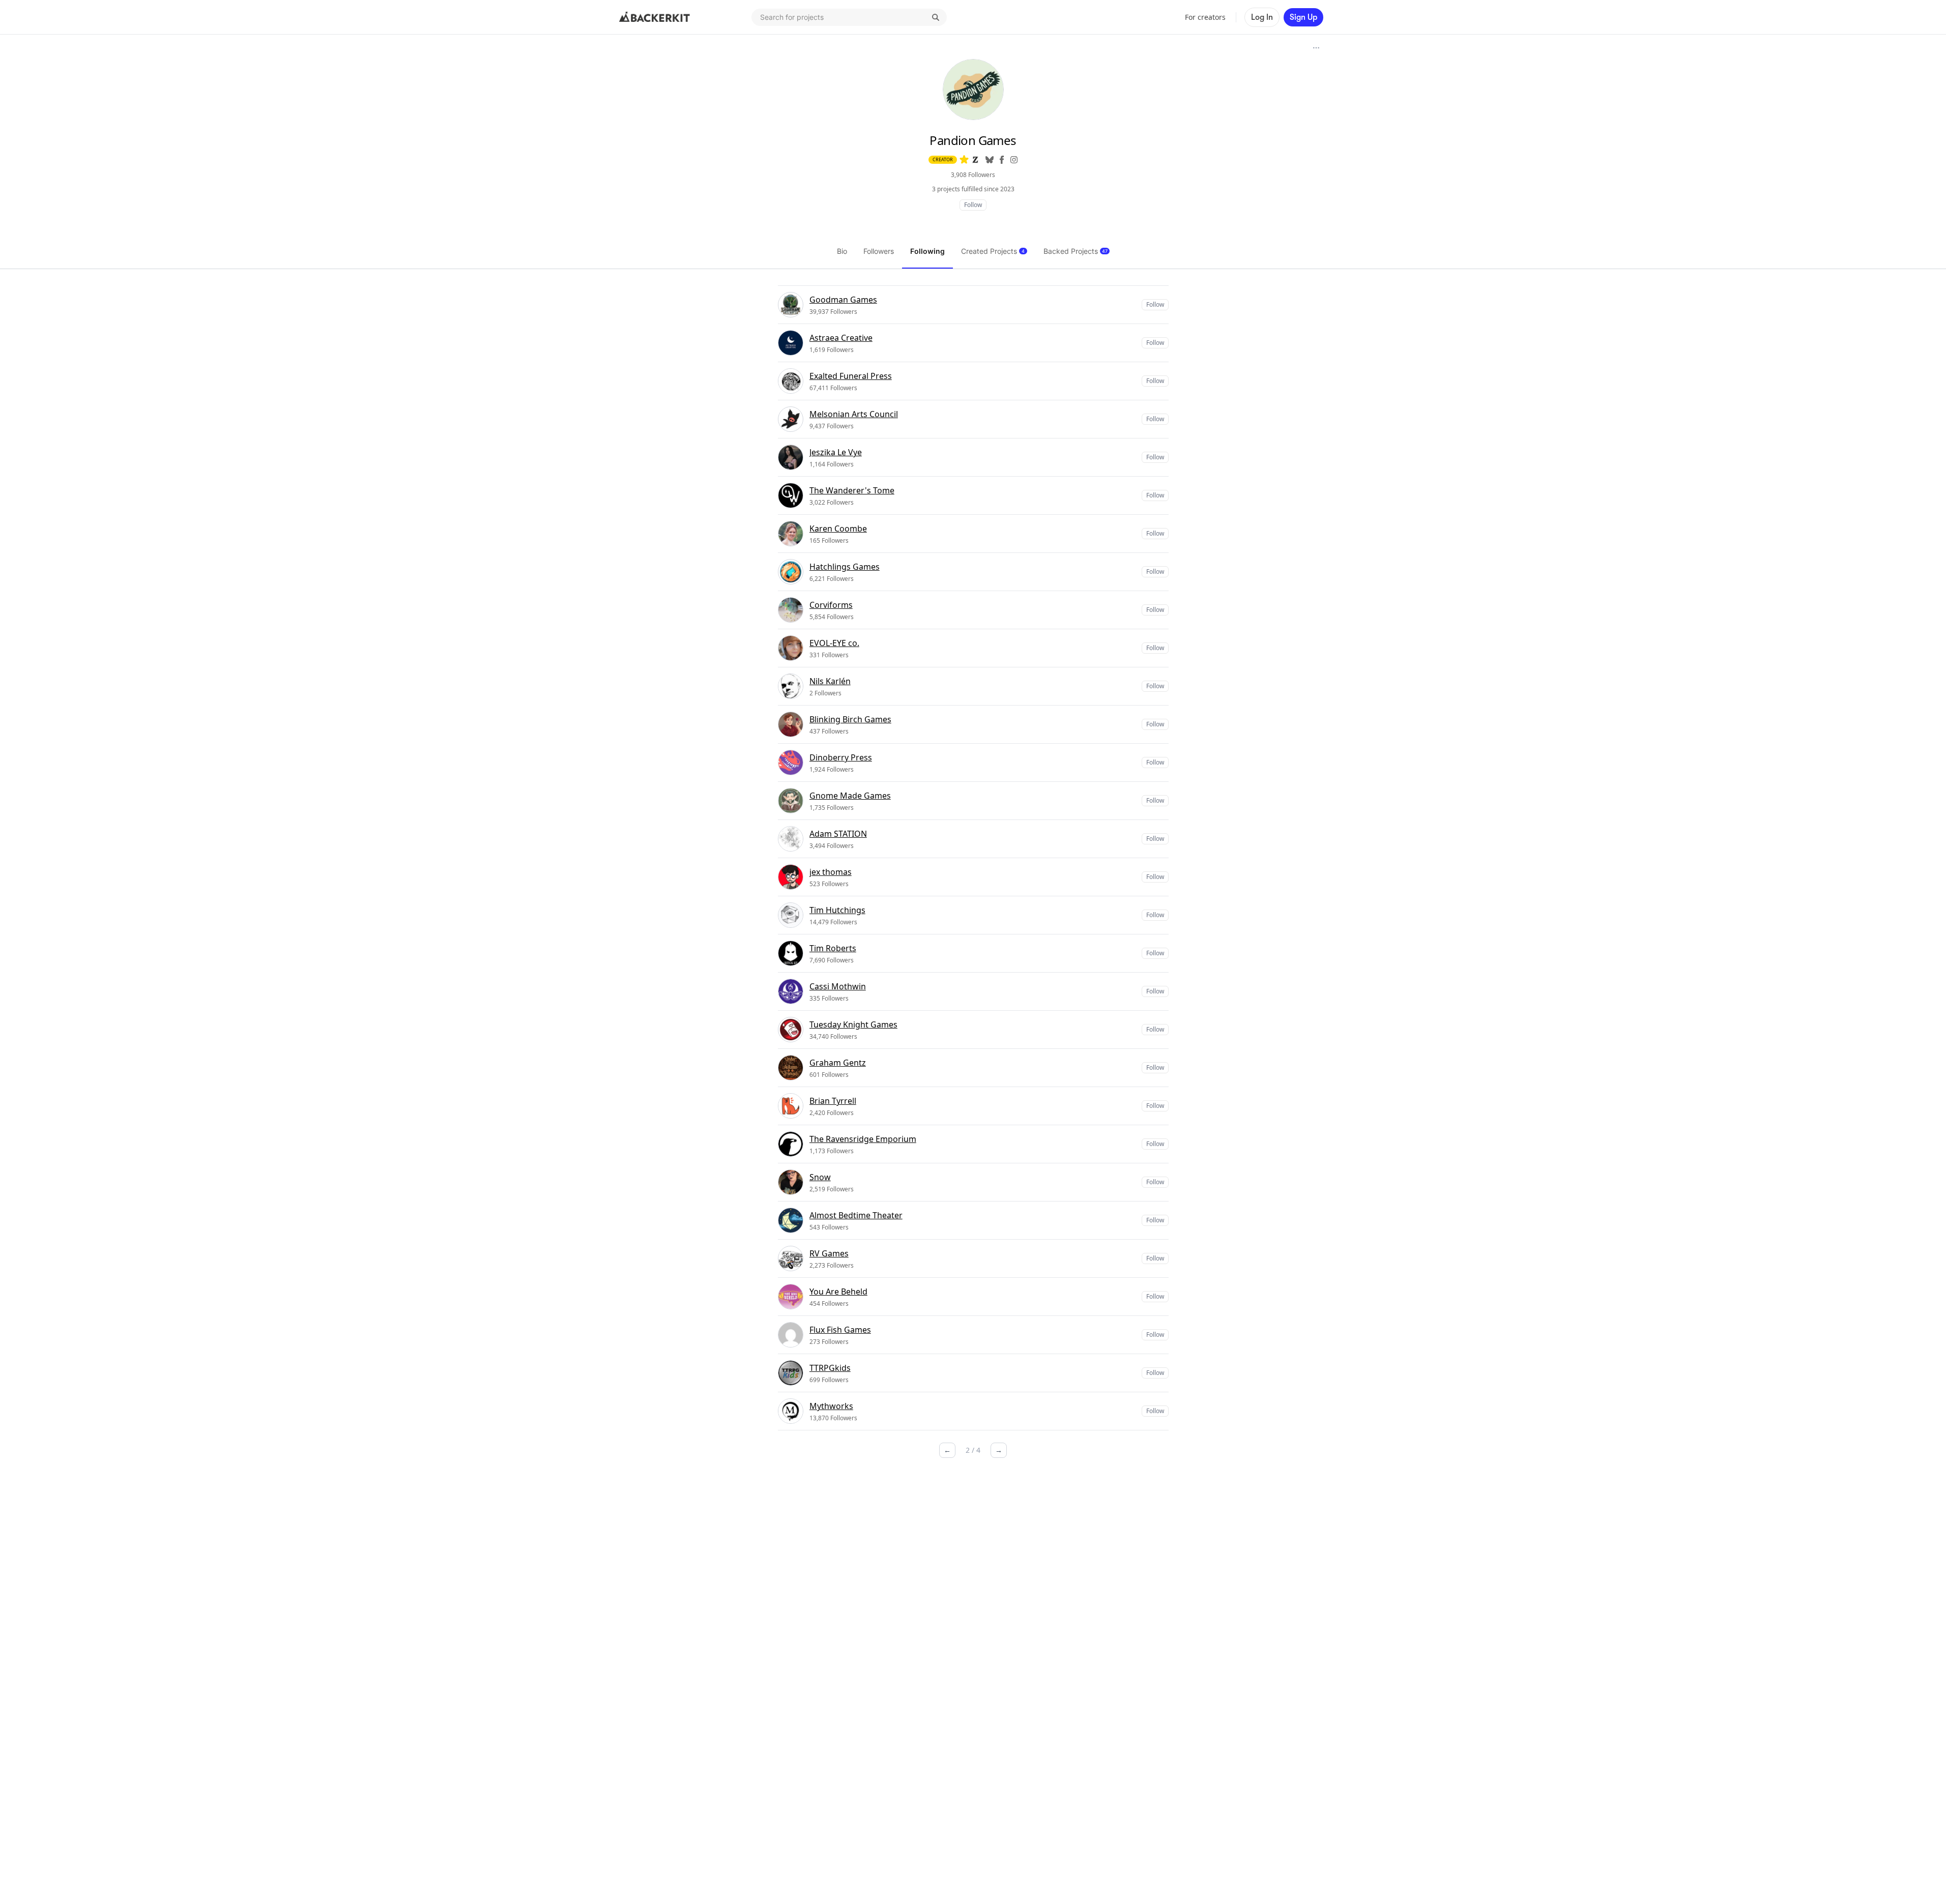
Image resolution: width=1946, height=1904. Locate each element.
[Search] (936, 17)
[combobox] (849, 17)
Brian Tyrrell (833, 1101)
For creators (1205, 17)
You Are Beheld (838, 1292)
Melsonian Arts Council (854, 414)
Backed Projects (1076, 251)
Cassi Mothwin (838, 986)
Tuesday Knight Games (853, 1024)
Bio (842, 251)
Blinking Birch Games (850, 719)
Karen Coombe (838, 529)
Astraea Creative (841, 338)
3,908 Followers (973, 175)
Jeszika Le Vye (836, 452)
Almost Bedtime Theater (856, 1215)
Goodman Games (843, 300)
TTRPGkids (830, 1368)
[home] (655, 17)
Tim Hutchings (837, 910)
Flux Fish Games (840, 1330)
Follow (973, 205)
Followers (879, 251)
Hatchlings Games (845, 567)
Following (927, 251)
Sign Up (1303, 17)
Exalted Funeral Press (851, 376)
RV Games (829, 1253)
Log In (1262, 17)
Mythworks (831, 1406)
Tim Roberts (833, 948)
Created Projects (993, 251)
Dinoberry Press (841, 757)
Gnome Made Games (850, 796)
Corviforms (831, 605)
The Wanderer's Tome (852, 490)
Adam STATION (838, 834)
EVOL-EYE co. (834, 643)
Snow (820, 1177)
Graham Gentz (838, 1063)
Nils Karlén (830, 681)
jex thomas (831, 872)
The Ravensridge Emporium (863, 1139)
